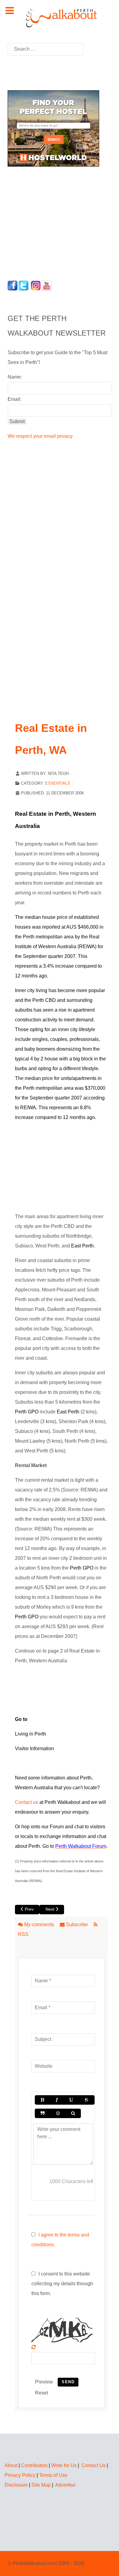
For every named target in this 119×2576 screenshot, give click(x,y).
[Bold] (42, 2100)
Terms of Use (53, 2475)
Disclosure (16, 2485)
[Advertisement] (46, 222)
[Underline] (71, 2100)
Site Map (41, 2485)
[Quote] (43, 2113)
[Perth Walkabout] (60, 18)
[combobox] (46, 49)
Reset (41, 2393)
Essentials (58, 783)
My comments (39, 1925)
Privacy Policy (20, 2475)
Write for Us (64, 2465)
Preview (44, 2382)
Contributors (34, 2465)
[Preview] (73, 2113)
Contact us (27, 1802)
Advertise (65, 2485)
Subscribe (77, 1925)
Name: (15, 377)
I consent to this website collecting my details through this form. (62, 2284)
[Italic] (56, 2100)
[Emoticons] (58, 2113)
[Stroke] (86, 2100)
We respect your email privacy (40, 436)
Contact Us (94, 2465)
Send (68, 2382)
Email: (14, 399)
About (11, 2465)
